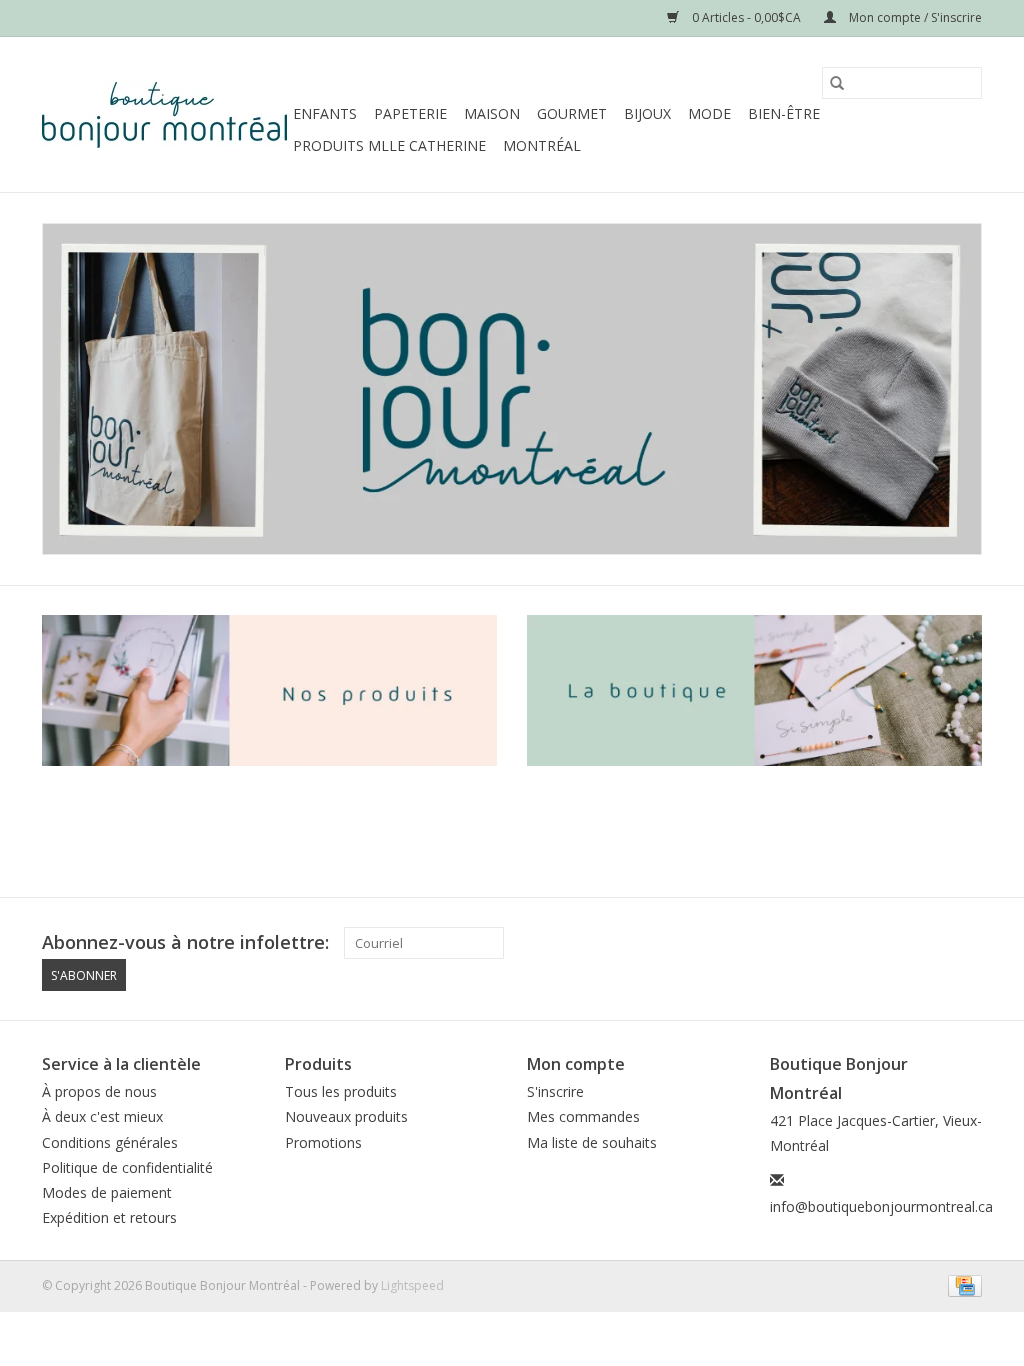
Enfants (325, 113)
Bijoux (647, 113)
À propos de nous (99, 1091)
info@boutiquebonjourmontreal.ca (881, 1206)
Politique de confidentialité (127, 1167)
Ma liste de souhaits (592, 1142)
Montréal (542, 145)
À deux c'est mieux (102, 1116)
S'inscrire (555, 1091)
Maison (492, 113)
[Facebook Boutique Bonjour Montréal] (930, 943)
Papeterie (410, 113)
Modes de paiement (107, 1192)
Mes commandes (583, 1116)
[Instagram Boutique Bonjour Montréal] (966, 943)
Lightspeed (412, 1285)
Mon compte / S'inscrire (914, 17)
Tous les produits (341, 1091)
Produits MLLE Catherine (389, 145)
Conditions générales (110, 1142)
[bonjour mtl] (512, 389)
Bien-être (784, 113)
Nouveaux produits (346, 1116)
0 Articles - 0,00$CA (746, 17)
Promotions (323, 1142)
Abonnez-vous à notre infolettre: (185, 942)
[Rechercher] (837, 83)
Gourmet (572, 113)
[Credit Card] (961, 1284)
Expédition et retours (109, 1217)
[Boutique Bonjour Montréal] (164, 115)
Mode (709, 113)
